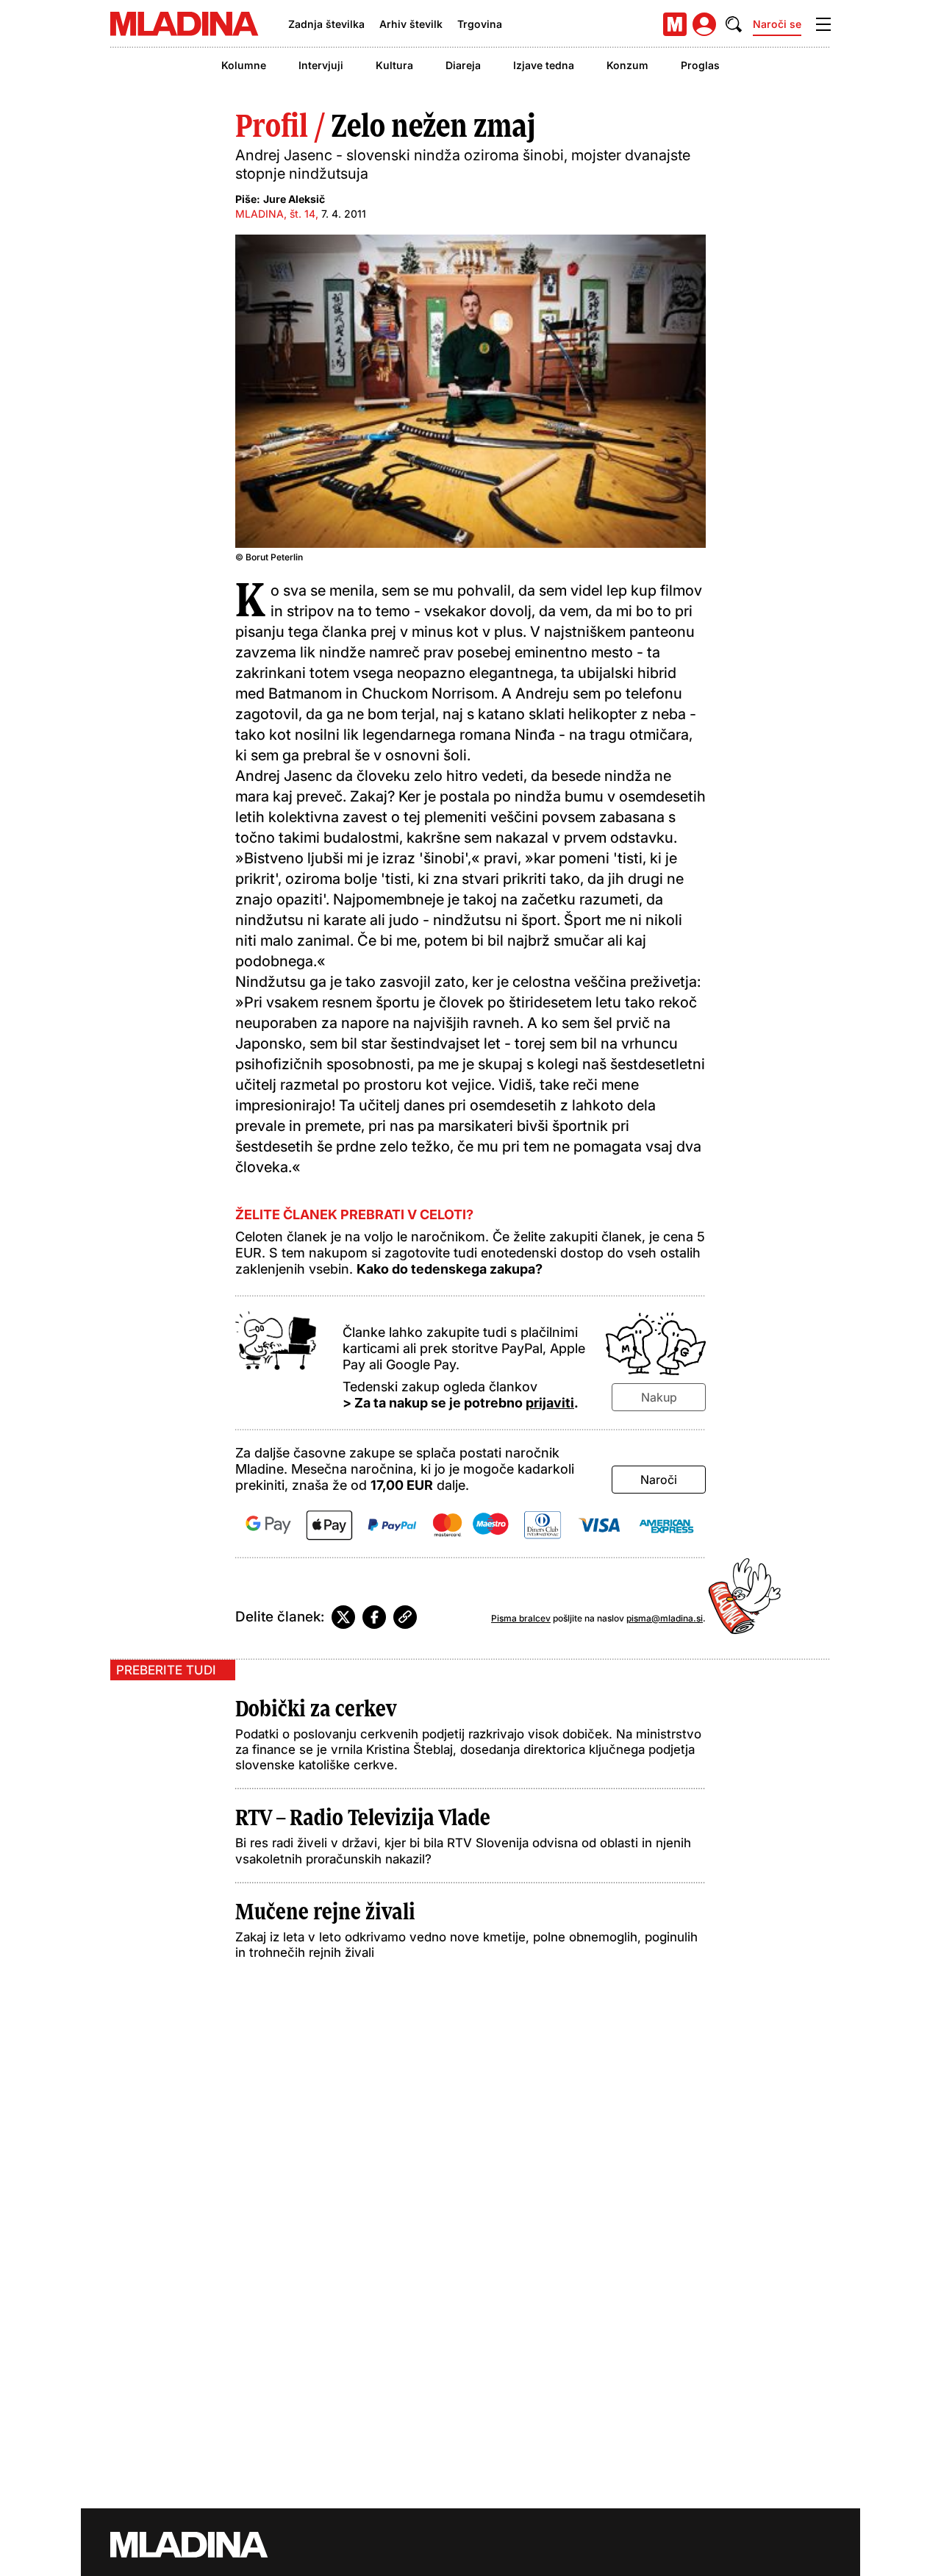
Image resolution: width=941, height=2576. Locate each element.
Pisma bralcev (521, 1618)
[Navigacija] (823, 24)
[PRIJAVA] (704, 24)
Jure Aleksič (294, 199)
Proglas (700, 65)
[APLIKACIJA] (675, 24)
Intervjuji (321, 65)
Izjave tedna (544, 65)
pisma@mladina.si (665, 1618)
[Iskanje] (734, 24)
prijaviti (550, 1403)
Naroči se (777, 24)
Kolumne (244, 65)
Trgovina (480, 24)
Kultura (394, 65)
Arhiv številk (411, 24)
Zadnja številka (326, 24)
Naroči (659, 1480)
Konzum (627, 65)
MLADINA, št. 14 (275, 214)
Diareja (463, 65)
